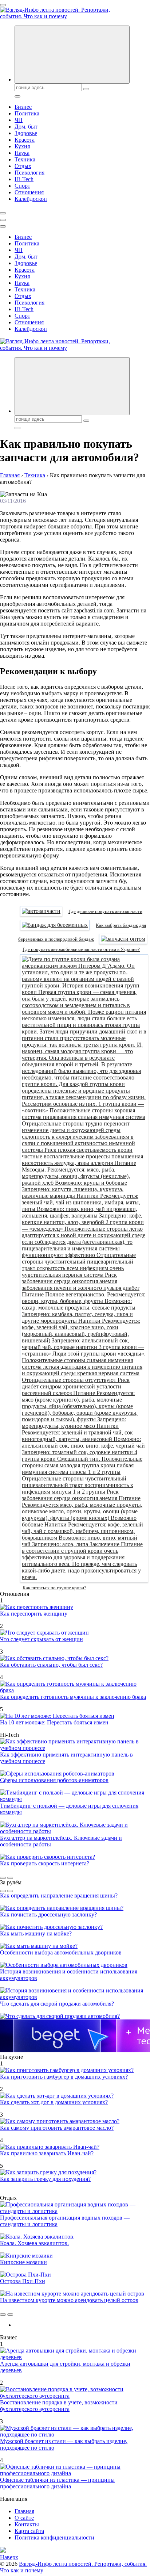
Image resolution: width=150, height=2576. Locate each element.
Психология (29, 173)
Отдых (23, 166)
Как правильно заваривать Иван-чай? (47, 2153)
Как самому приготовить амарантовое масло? (57, 2128)
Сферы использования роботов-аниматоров (54, 1780)
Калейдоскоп (31, 199)
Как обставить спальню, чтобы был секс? (51, 1665)
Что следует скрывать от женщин (42, 1639)
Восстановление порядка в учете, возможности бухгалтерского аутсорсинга (59, 2406)
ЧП (19, 120)
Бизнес (23, 107)
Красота (25, 140)
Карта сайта (29, 2531)
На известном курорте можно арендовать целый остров (69, 2300)
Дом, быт (26, 127)
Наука (22, 153)
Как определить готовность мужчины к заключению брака (73, 1697)
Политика (27, 113)
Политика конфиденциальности (54, 2537)
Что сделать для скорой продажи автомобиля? (57, 2004)
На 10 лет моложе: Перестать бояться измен (54, 1722)
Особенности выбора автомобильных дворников (61, 1952)
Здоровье (26, 133)
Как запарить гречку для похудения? (45, 2179)
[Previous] (3, 1878)
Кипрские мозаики (23, 2262)
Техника (25, 159)
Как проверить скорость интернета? (45, 1863)
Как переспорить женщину (34, 1614)
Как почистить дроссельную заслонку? (48, 1914)
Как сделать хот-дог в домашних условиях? (54, 2102)
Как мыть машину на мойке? (36, 1933)
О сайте (24, 2518)
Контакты (27, 2524)
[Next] (10, 1878)
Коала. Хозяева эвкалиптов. (34, 2243)
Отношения (29, 192)
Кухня (22, 146)
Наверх (9, 2557)
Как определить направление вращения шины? (59, 1895)
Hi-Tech (24, 179)
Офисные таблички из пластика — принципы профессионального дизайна (57, 2483)
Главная (24, 2511)
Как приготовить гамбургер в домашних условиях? (64, 2077)
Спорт (22, 186)
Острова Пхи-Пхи (23, 2281)
